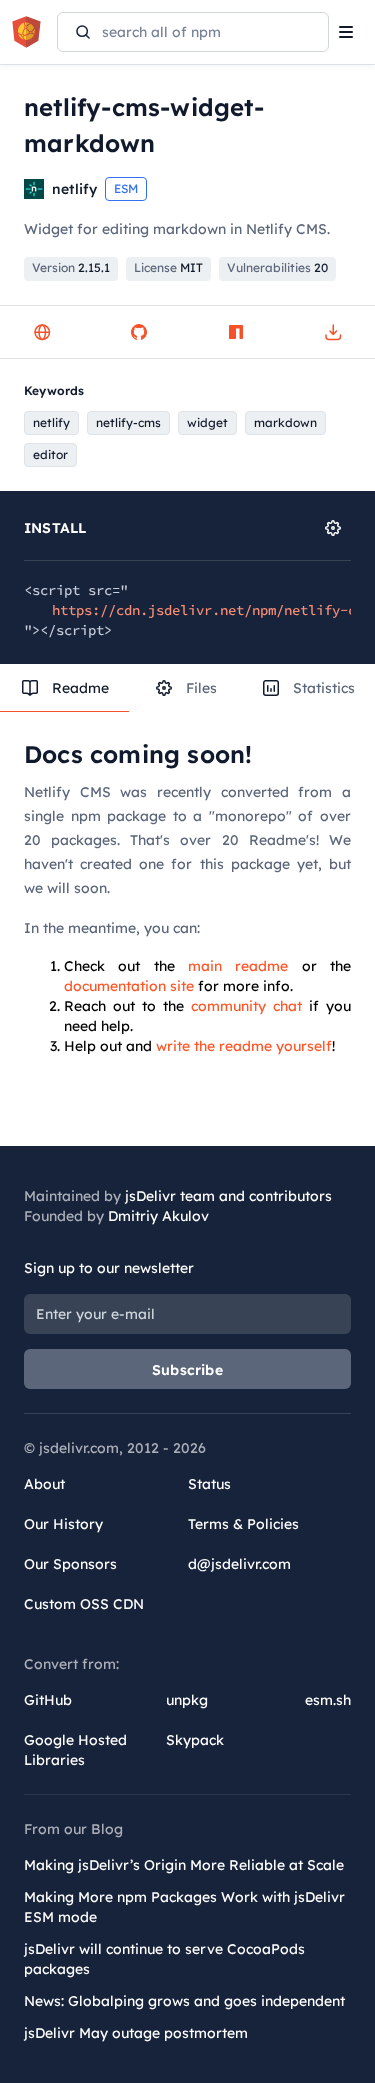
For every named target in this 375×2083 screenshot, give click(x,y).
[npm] (236, 332)
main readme (238, 966)
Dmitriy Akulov (158, 1216)
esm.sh (328, 1700)
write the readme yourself (244, 1046)
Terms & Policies (243, 1524)
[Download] (333, 332)
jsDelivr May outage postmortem (136, 2033)
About (44, 1484)
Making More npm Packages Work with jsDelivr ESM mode (184, 1907)
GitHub (48, 1700)
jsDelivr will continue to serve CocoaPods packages (164, 1959)
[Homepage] (42, 332)
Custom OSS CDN (84, 1604)
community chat (246, 1006)
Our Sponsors (70, 1564)
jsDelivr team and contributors (228, 1196)
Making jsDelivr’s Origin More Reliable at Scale (184, 1865)
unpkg (187, 1700)
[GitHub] (139, 332)
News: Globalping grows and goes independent (184, 2001)
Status (209, 1484)
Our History (63, 1524)
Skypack (195, 1740)
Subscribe (187, 1370)
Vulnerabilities (277, 267)
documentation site (129, 986)
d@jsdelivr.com (239, 1564)
